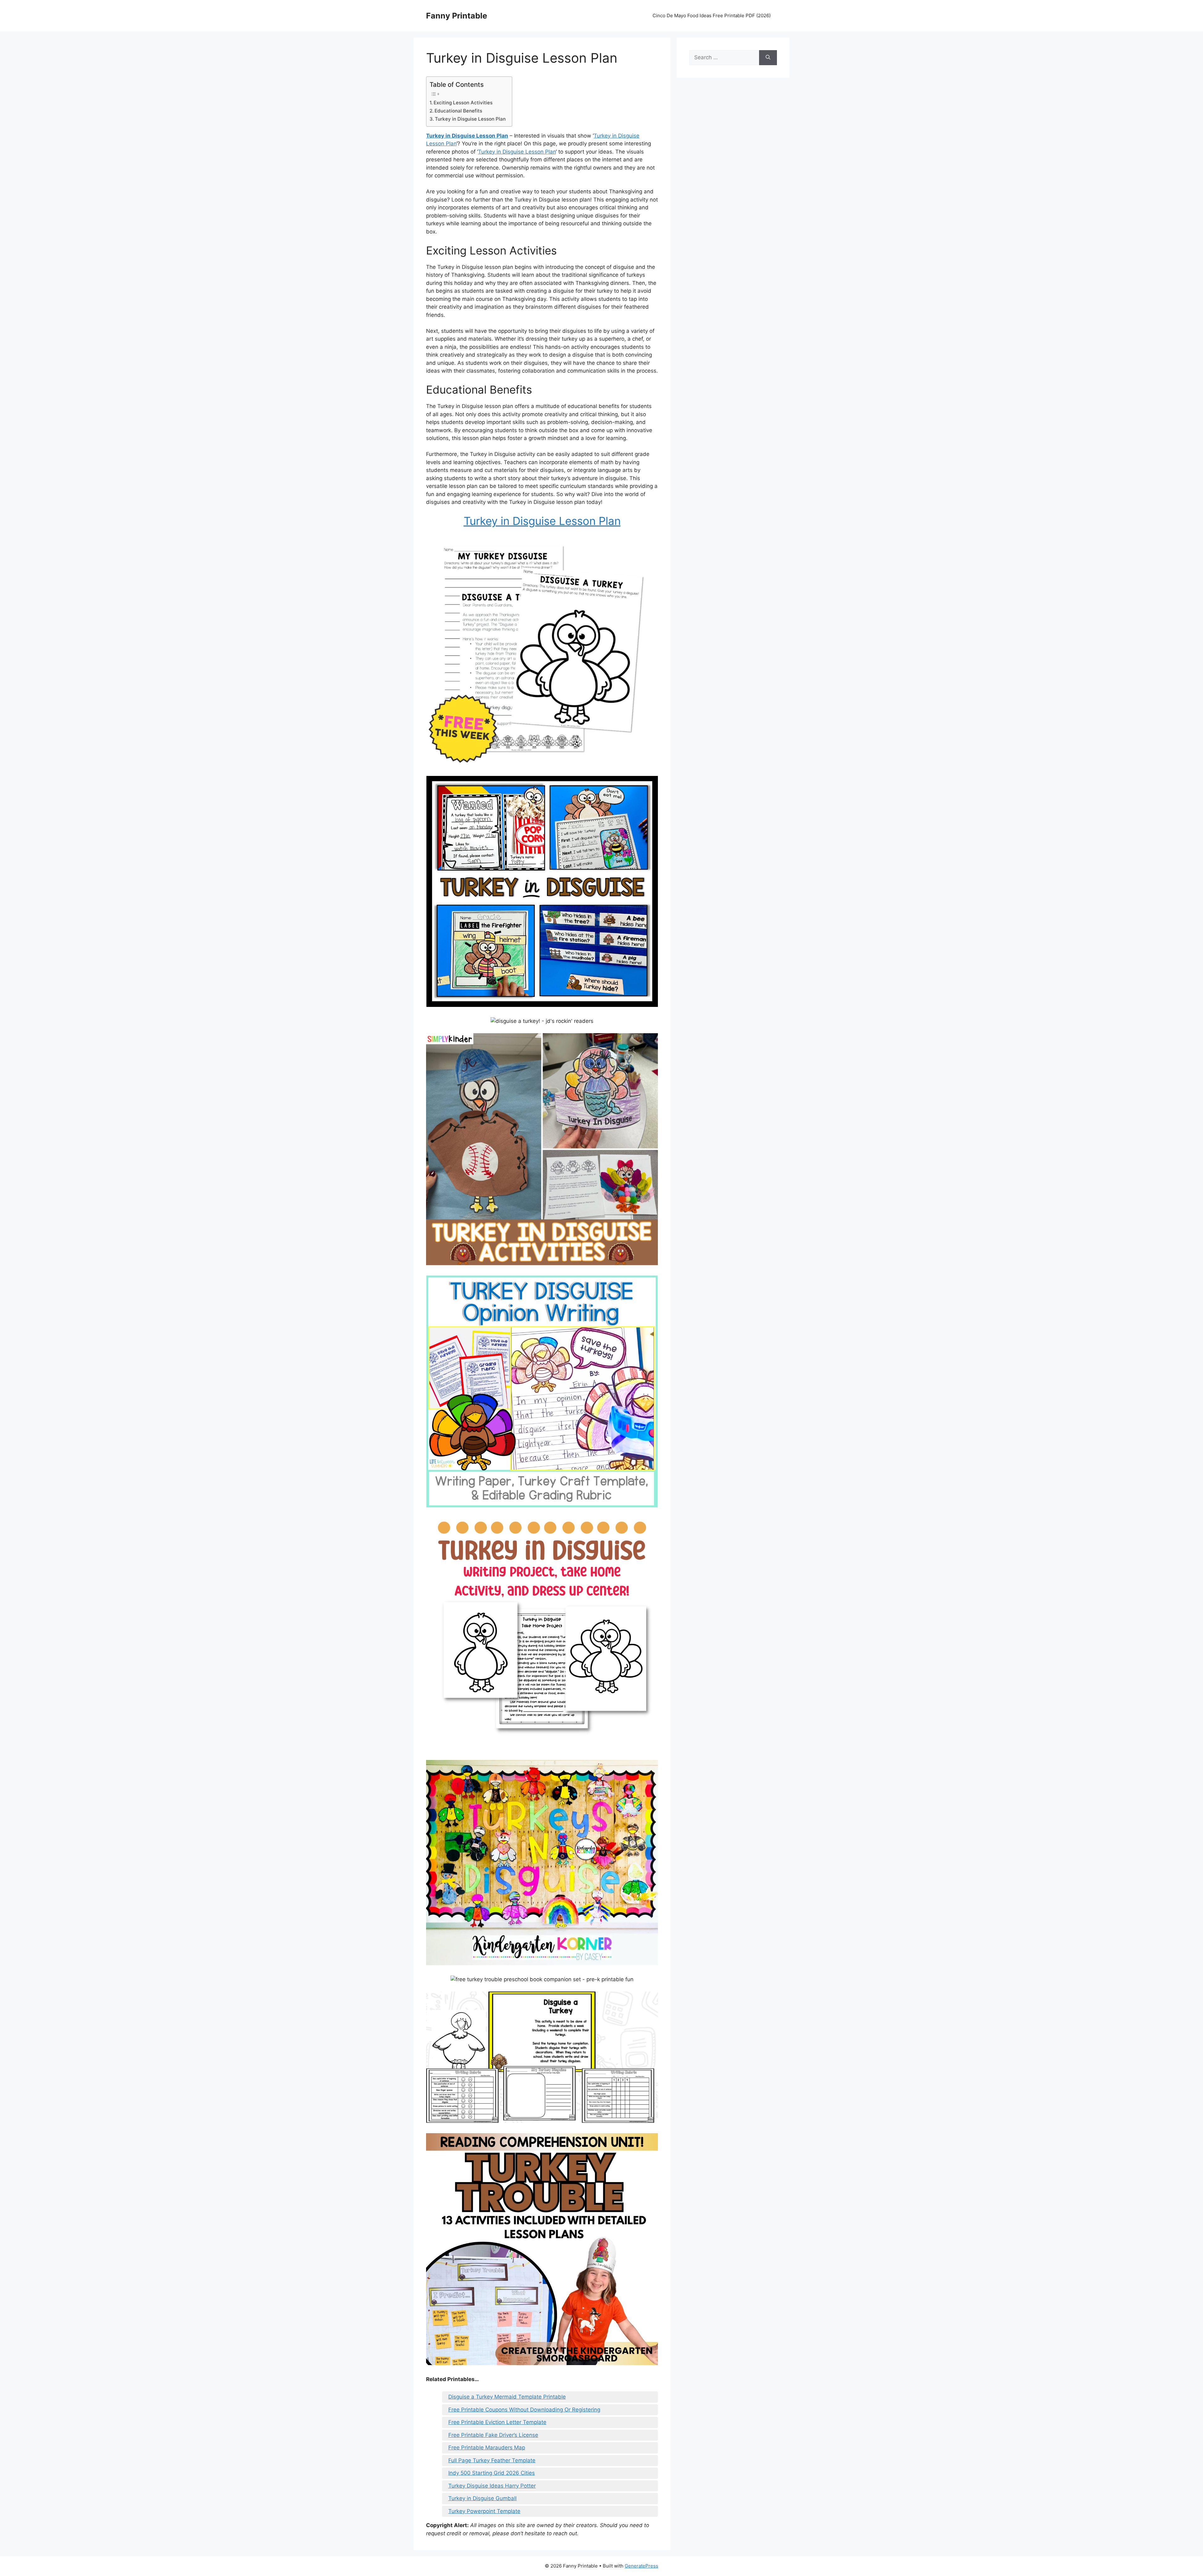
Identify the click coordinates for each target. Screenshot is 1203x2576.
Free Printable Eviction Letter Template (497, 2422)
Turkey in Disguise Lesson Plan (470, 119)
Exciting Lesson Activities (463, 103)
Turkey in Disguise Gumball (482, 2498)
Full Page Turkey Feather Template (492, 2460)
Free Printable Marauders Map (487, 2448)
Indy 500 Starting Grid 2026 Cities (492, 2473)
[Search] (768, 58)
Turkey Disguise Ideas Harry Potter (492, 2486)
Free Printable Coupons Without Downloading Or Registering (524, 2410)
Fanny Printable (457, 16)
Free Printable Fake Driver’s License (493, 2435)
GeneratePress (641, 2566)
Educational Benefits (458, 111)
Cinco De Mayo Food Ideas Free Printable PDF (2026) (712, 16)
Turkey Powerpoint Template (484, 2511)
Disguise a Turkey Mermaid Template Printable (507, 2397)
